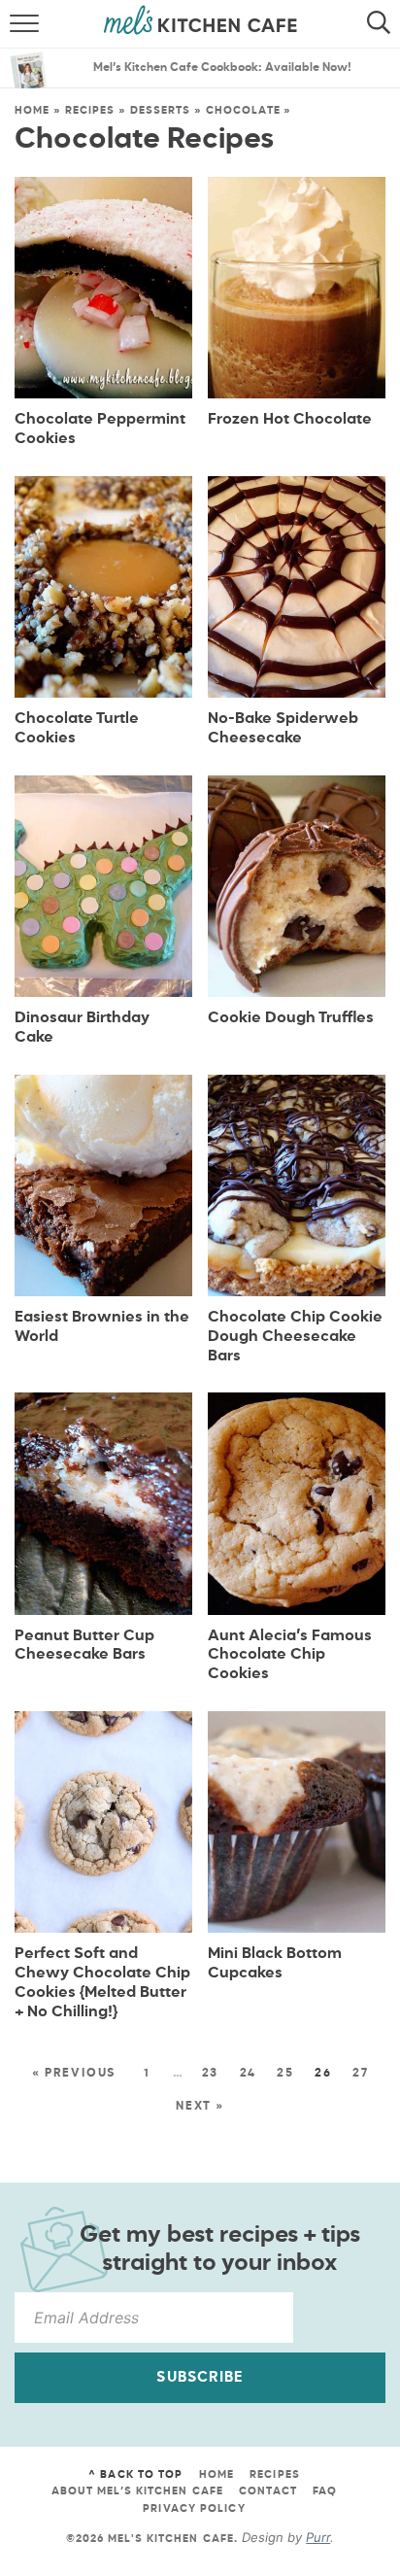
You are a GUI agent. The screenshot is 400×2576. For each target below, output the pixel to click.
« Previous (74, 2074)
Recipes (90, 110)
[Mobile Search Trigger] (383, 24)
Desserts (161, 110)
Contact (268, 2491)
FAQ (325, 2491)
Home (32, 110)
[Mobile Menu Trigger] (17, 24)
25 (285, 2074)
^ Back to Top (135, 2474)
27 (361, 2074)
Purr (318, 2537)
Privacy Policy (194, 2508)
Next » (200, 2107)
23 (211, 2074)
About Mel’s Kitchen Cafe (137, 2491)
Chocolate (243, 110)
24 (249, 2074)
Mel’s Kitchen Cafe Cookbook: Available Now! (222, 68)
